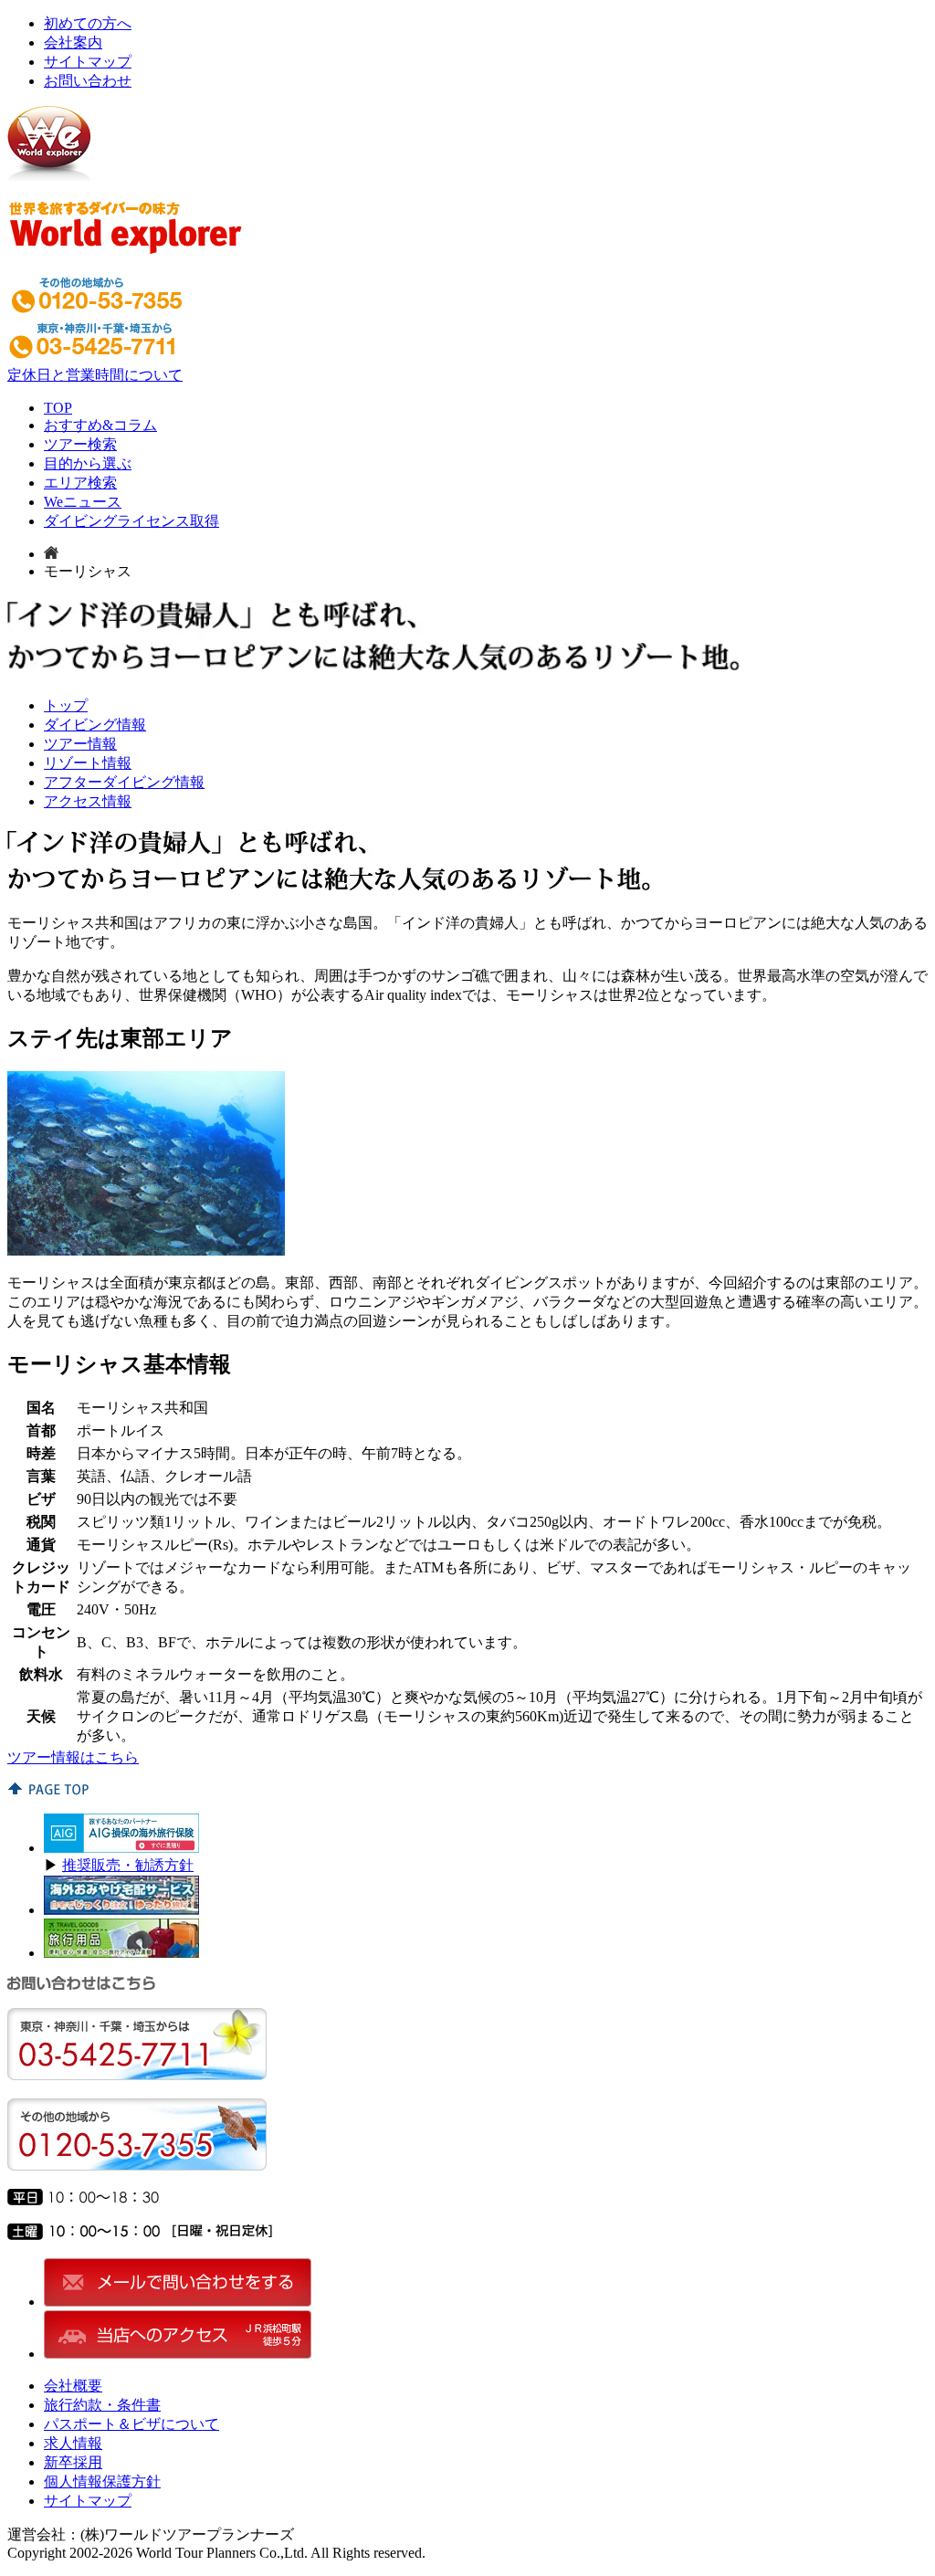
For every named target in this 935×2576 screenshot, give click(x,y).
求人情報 (73, 2443)
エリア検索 (80, 483)
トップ (66, 705)
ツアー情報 (80, 744)
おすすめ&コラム (100, 425)
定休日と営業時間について (95, 375)
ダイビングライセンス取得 (131, 521)
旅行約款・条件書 (102, 2405)
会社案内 (73, 42)
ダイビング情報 (95, 725)
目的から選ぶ (88, 463)
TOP (58, 408)
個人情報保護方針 (102, 2481)
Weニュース (83, 502)
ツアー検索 (80, 444)
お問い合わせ (88, 81)
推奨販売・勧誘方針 (128, 1865)
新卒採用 (73, 2462)
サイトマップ (88, 62)
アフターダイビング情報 (124, 782)
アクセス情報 (88, 801)
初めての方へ (88, 23)
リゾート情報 (88, 763)
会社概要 (73, 2386)
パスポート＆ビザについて (131, 2424)
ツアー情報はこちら (73, 1757)
